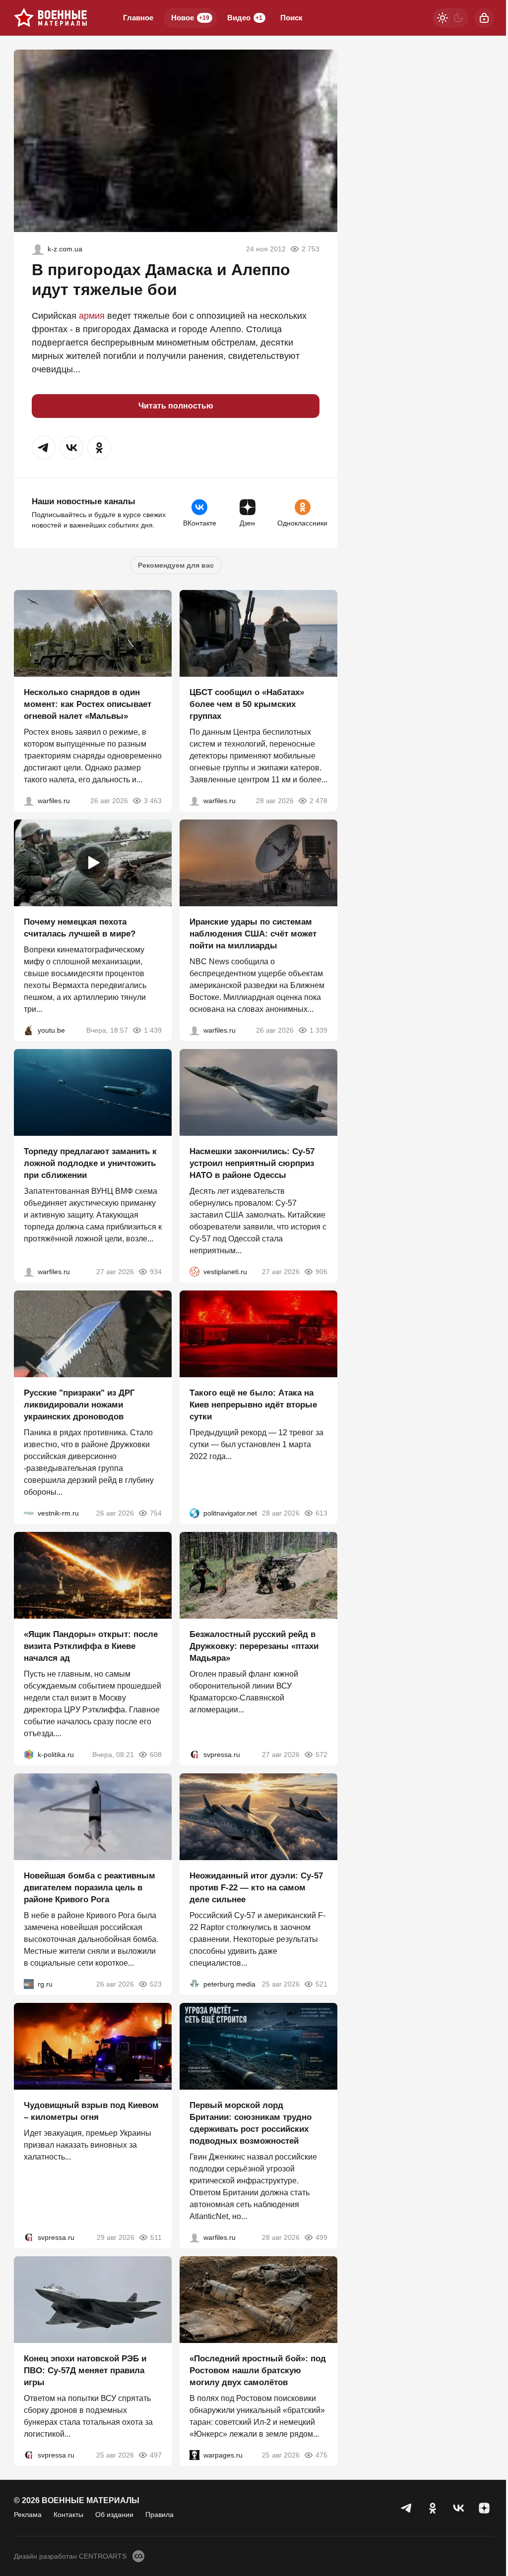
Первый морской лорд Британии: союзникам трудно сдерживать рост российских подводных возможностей (251, 2123)
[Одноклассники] (433, 2508)
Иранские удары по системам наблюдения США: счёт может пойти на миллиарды (253, 934)
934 (156, 1272)
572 (321, 1755)
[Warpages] (194, 2455)
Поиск (291, 18)
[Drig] (29, 1513)
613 (321, 1513)
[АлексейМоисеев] (29, 1984)
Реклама (28, 2515)
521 (321, 1984)
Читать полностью (176, 406)
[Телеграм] (407, 2508)
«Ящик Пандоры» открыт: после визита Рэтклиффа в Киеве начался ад (91, 1646)
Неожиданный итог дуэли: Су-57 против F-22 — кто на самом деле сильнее (256, 1888)
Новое (190, 18)
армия (92, 316)
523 (156, 1984)
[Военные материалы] (51, 18)
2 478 (318, 801)
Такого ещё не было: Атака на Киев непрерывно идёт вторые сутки (253, 1405)
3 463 (153, 801)
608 (156, 1755)
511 (156, 2237)
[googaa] (38, 249)
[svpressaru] (194, 1755)
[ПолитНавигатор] (194, 1513)
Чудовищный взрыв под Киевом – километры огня (91, 2111)
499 (321, 2237)
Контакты (68, 2515)
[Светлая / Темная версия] (450, 18)
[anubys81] (29, 1030)
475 (321, 2455)
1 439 (153, 1030)
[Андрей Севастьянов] (29, 801)
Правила (159, 2515)
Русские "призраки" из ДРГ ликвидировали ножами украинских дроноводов (79, 1405)
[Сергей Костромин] (194, 1030)
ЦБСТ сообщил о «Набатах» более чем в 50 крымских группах (247, 704)
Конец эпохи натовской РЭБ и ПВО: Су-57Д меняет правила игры (85, 2371)
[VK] (458, 2508)
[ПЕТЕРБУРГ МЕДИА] (194, 1984)
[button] (44, 448)
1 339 (318, 1030)
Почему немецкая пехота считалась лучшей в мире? (80, 928)
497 (156, 2455)
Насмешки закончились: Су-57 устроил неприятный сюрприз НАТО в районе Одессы (252, 1163)
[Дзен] (484, 2508)
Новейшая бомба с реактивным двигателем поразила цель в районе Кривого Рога (90, 1888)
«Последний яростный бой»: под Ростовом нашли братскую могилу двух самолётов (258, 2371)
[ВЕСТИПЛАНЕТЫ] (194, 1272)
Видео (245, 18)
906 (321, 1272)
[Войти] (484, 18)
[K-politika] (29, 1755)
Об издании (114, 2515)
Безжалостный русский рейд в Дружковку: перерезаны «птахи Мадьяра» (254, 1646)
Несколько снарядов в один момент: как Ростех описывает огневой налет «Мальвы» (88, 704)
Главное (138, 18)
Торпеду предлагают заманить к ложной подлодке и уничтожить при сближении (90, 1163)
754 (156, 1513)
